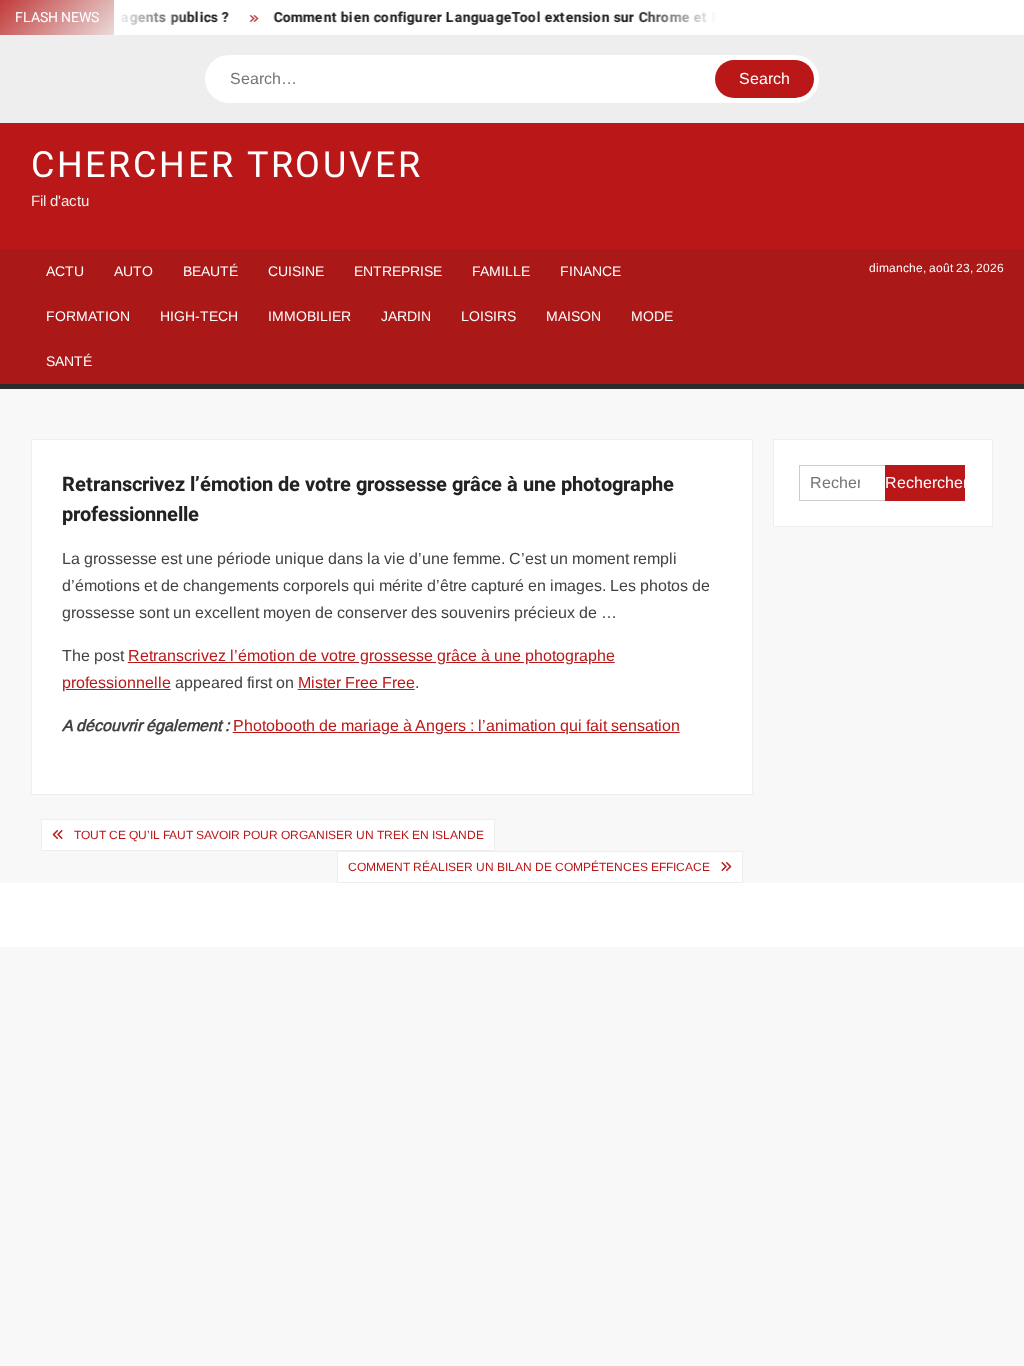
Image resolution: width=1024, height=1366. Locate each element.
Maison (573, 316)
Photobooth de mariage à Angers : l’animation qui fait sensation (456, 725)
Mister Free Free (356, 682)
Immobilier (309, 316)
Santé (69, 361)
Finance (590, 271)
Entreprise (398, 271)
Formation (88, 316)
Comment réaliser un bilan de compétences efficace (529, 867)
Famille (501, 271)
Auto (133, 271)
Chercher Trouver (227, 165)
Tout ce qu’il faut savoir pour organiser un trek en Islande (279, 835)
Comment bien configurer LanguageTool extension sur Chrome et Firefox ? (512, 17)
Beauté (210, 271)
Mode (652, 316)
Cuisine (296, 271)
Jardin (406, 316)
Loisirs (488, 316)
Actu (65, 271)
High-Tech (199, 316)
